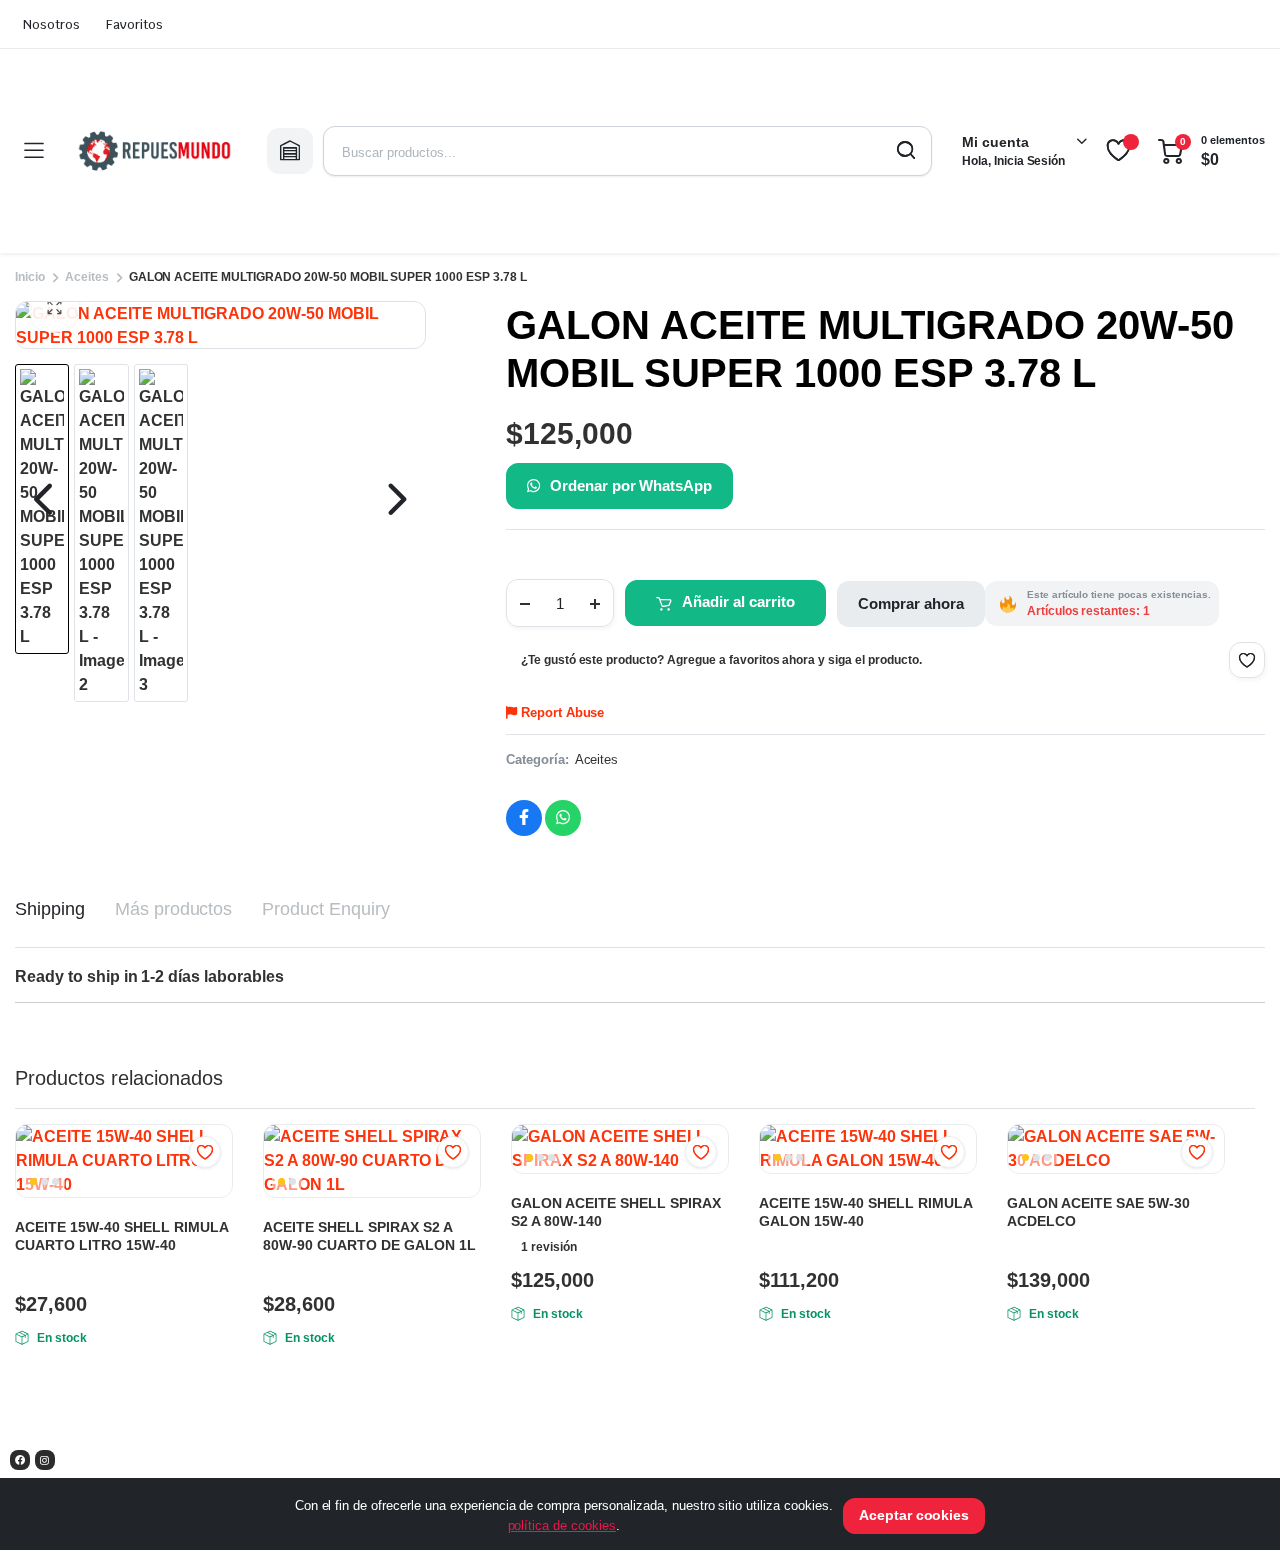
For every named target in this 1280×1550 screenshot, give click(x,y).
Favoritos (134, 24)
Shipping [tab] (50, 909)
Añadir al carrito (738, 601)
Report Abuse (561, 712)
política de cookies (562, 1525)
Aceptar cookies (914, 1515)
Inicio (30, 277)
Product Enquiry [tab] (326, 909)
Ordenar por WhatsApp (631, 485)
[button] (54, 308)
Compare (215, 1191)
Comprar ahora (911, 603)
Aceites (87, 277)
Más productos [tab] (174, 909)
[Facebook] (20, 1460)
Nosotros (51, 24)
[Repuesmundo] (155, 151)
